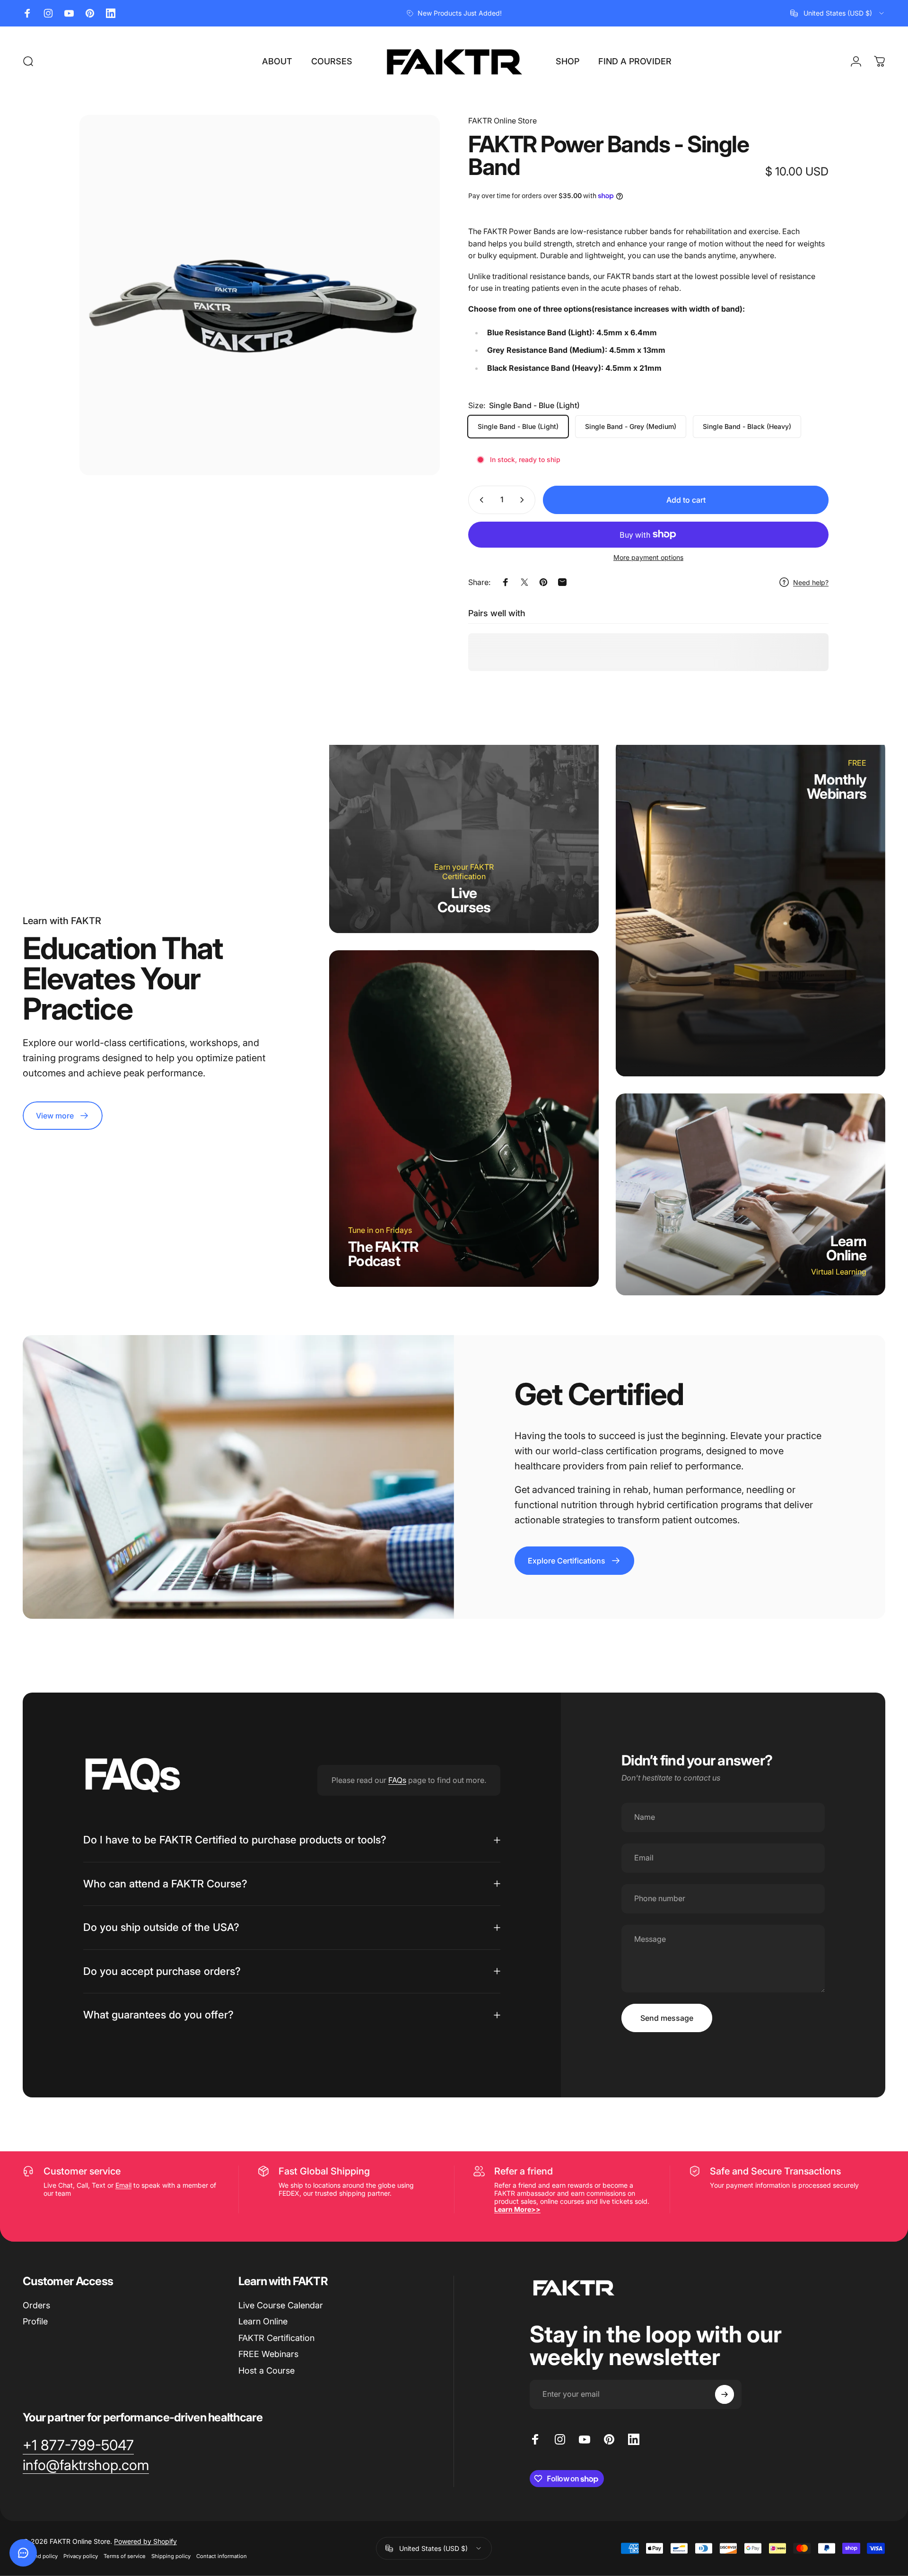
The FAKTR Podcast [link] (383, 1254)
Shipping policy (171, 2556)
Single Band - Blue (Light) (518, 426)
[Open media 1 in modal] (260, 295)
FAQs (397, 1780)
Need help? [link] (811, 582)
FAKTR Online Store (502, 121)
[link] (63, 1116)
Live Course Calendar (281, 2305)
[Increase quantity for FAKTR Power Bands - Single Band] (524, 500)
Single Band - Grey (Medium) (631, 426)
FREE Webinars (268, 2354)
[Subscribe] (725, 2394)
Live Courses (464, 900)
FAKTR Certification (276, 2338)
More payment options (648, 557)
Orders (36, 2305)
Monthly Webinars (837, 786)
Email (123, 2185)
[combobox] (838, 13)
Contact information (222, 2556)
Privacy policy (81, 2556)
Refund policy (40, 2556)
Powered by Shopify (145, 2541)
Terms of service (125, 2556)
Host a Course (266, 2371)
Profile (35, 2321)
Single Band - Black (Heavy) (747, 426)
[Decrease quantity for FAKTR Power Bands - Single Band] (480, 500)
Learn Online (847, 1248)
